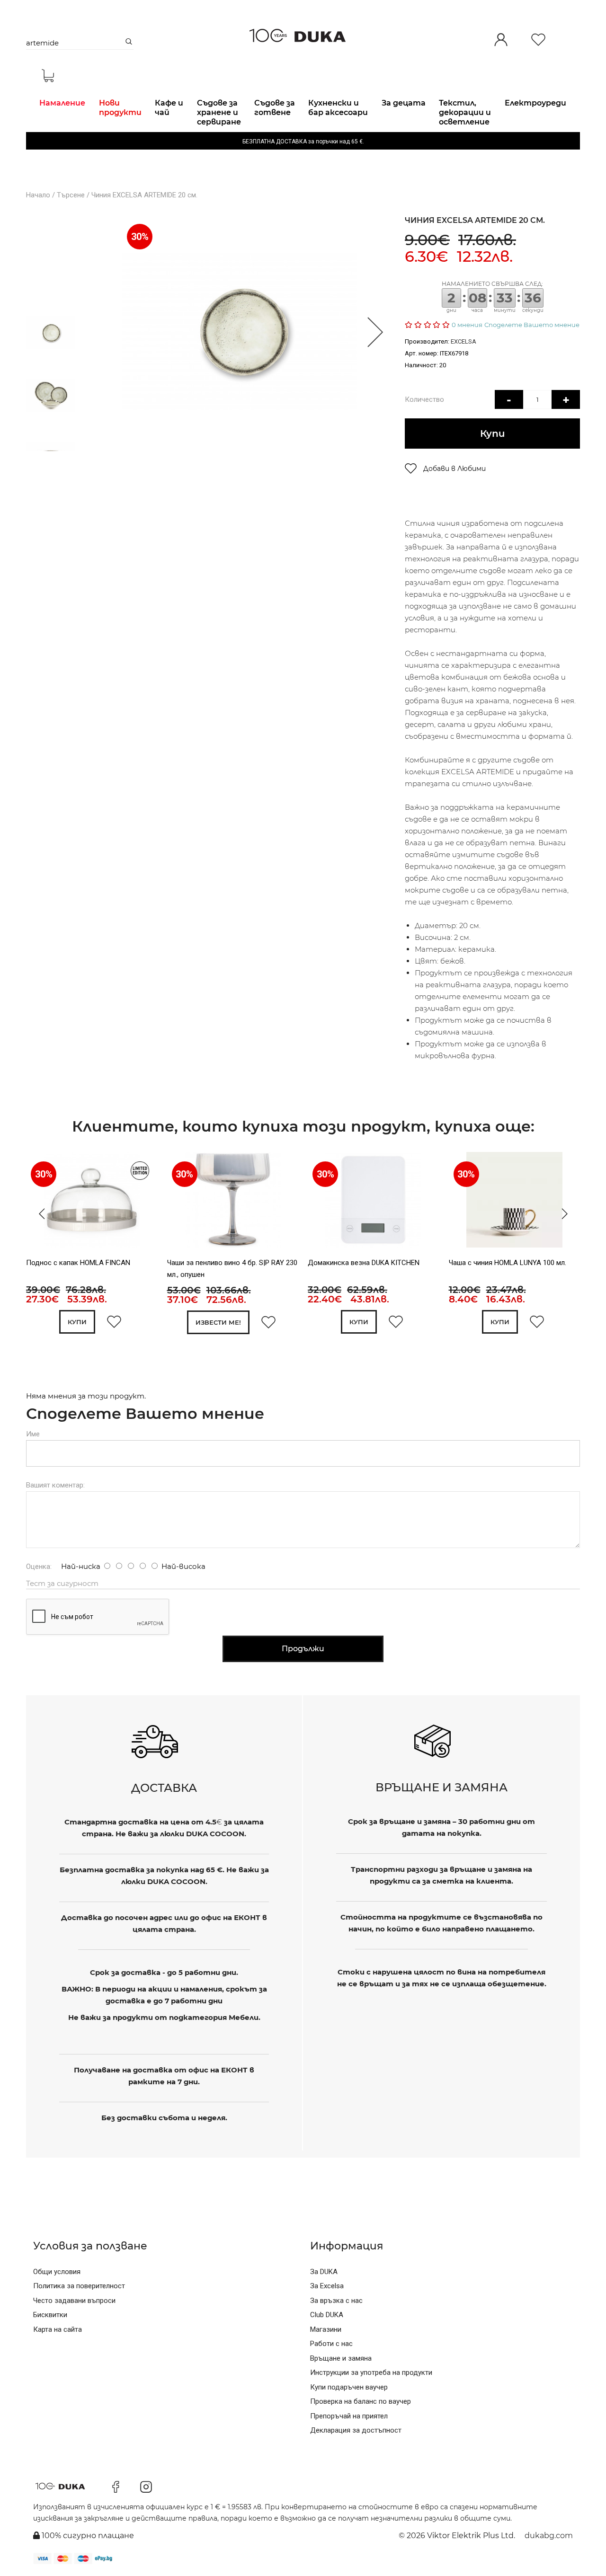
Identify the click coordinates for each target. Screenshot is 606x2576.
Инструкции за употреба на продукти (371, 2372)
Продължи (303, 1649)
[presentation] (39, 1214)
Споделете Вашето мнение (532, 325)
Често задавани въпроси (74, 2301)
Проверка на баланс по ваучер (361, 2401)
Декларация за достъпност (356, 2430)
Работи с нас (331, 2344)
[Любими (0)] (538, 40)
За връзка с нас (336, 2301)
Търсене (71, 195)
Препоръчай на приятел (349, 2416)
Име (33, 1434)
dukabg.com (549, 2536)
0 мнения (467, 325)
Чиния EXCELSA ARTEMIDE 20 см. (144, 195)
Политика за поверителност (79, 2286)
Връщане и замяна (341, 2358)
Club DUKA (327, 2315)
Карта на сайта (58, 2329)
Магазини (326, 2329)
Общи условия (57, 2272)
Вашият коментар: (55, 1485)
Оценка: (39, 1567)
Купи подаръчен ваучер (349, 2387)
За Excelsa (327, 2286)
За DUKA (324, 2272)
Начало (38, 195)
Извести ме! (218, 1322)
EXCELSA (463, 341)
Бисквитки (50, 2315)
